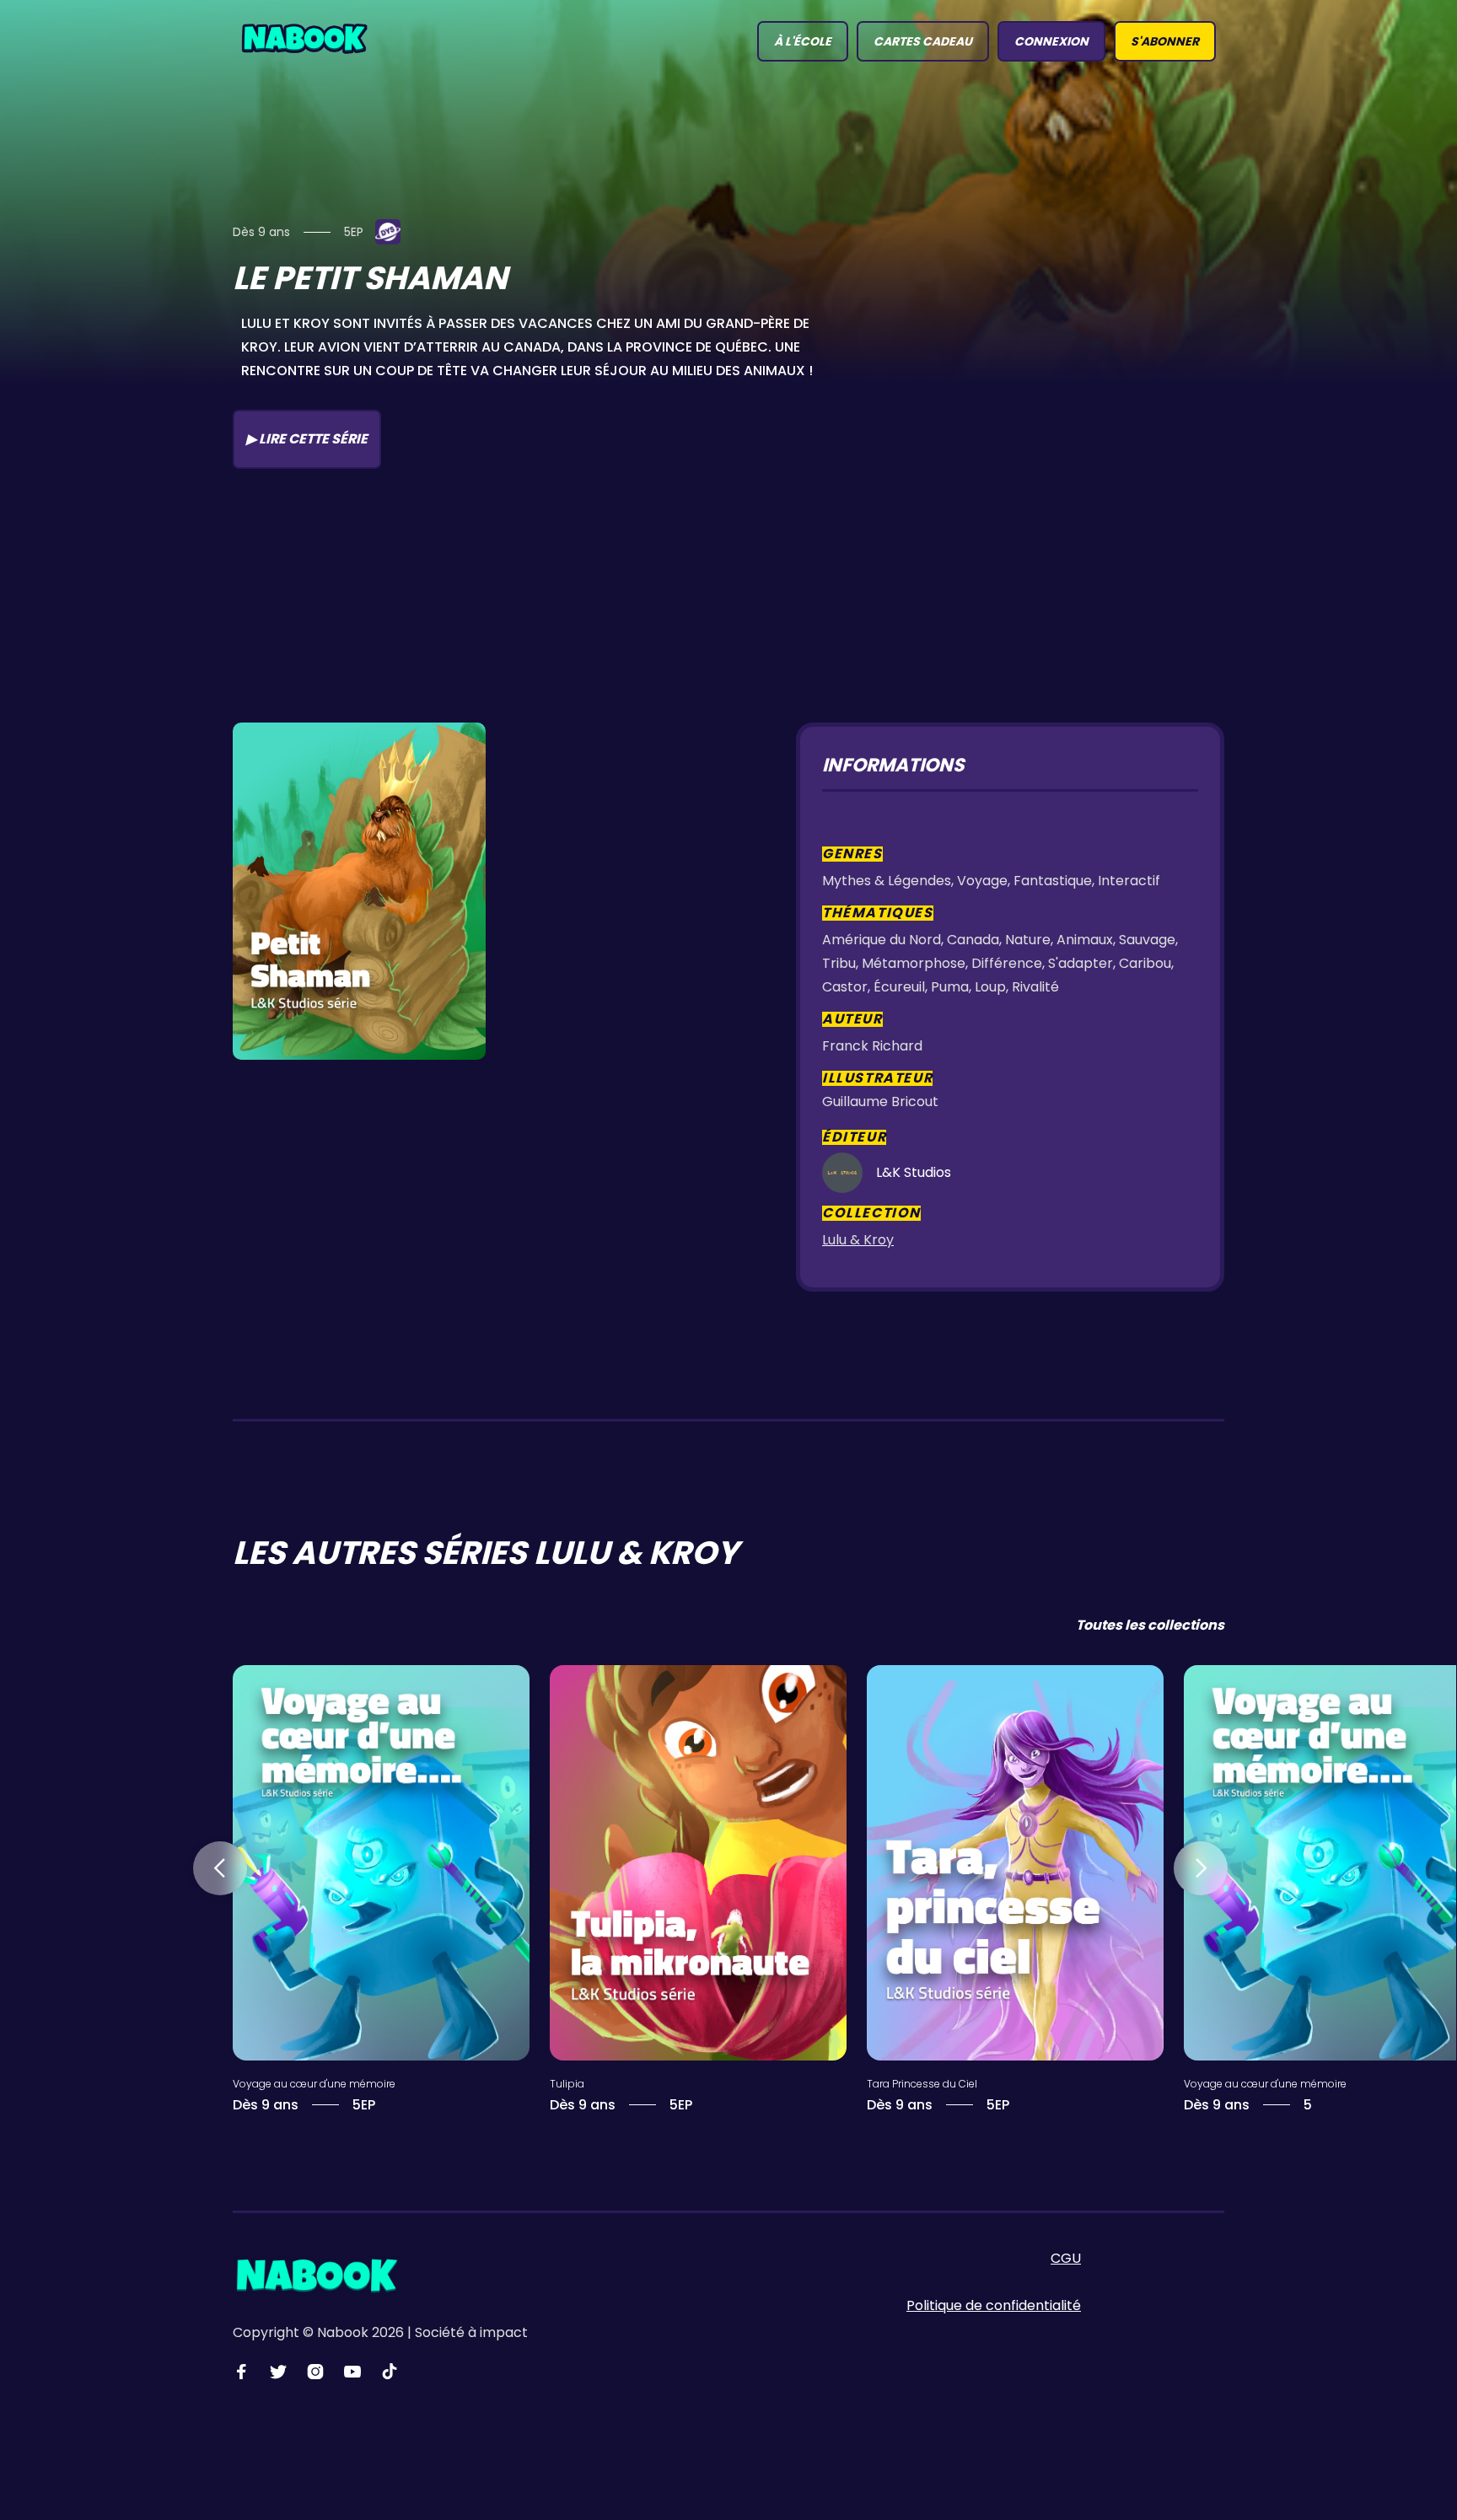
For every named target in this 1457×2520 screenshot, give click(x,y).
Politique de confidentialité (994, 2305)
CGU (1066, 2258)
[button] (220, 1868)
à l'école (803, 41)
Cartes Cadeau (923, 41)
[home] (304, 37)
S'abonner (1165, 41)
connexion (1051, 41)
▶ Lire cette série (307, 439)
